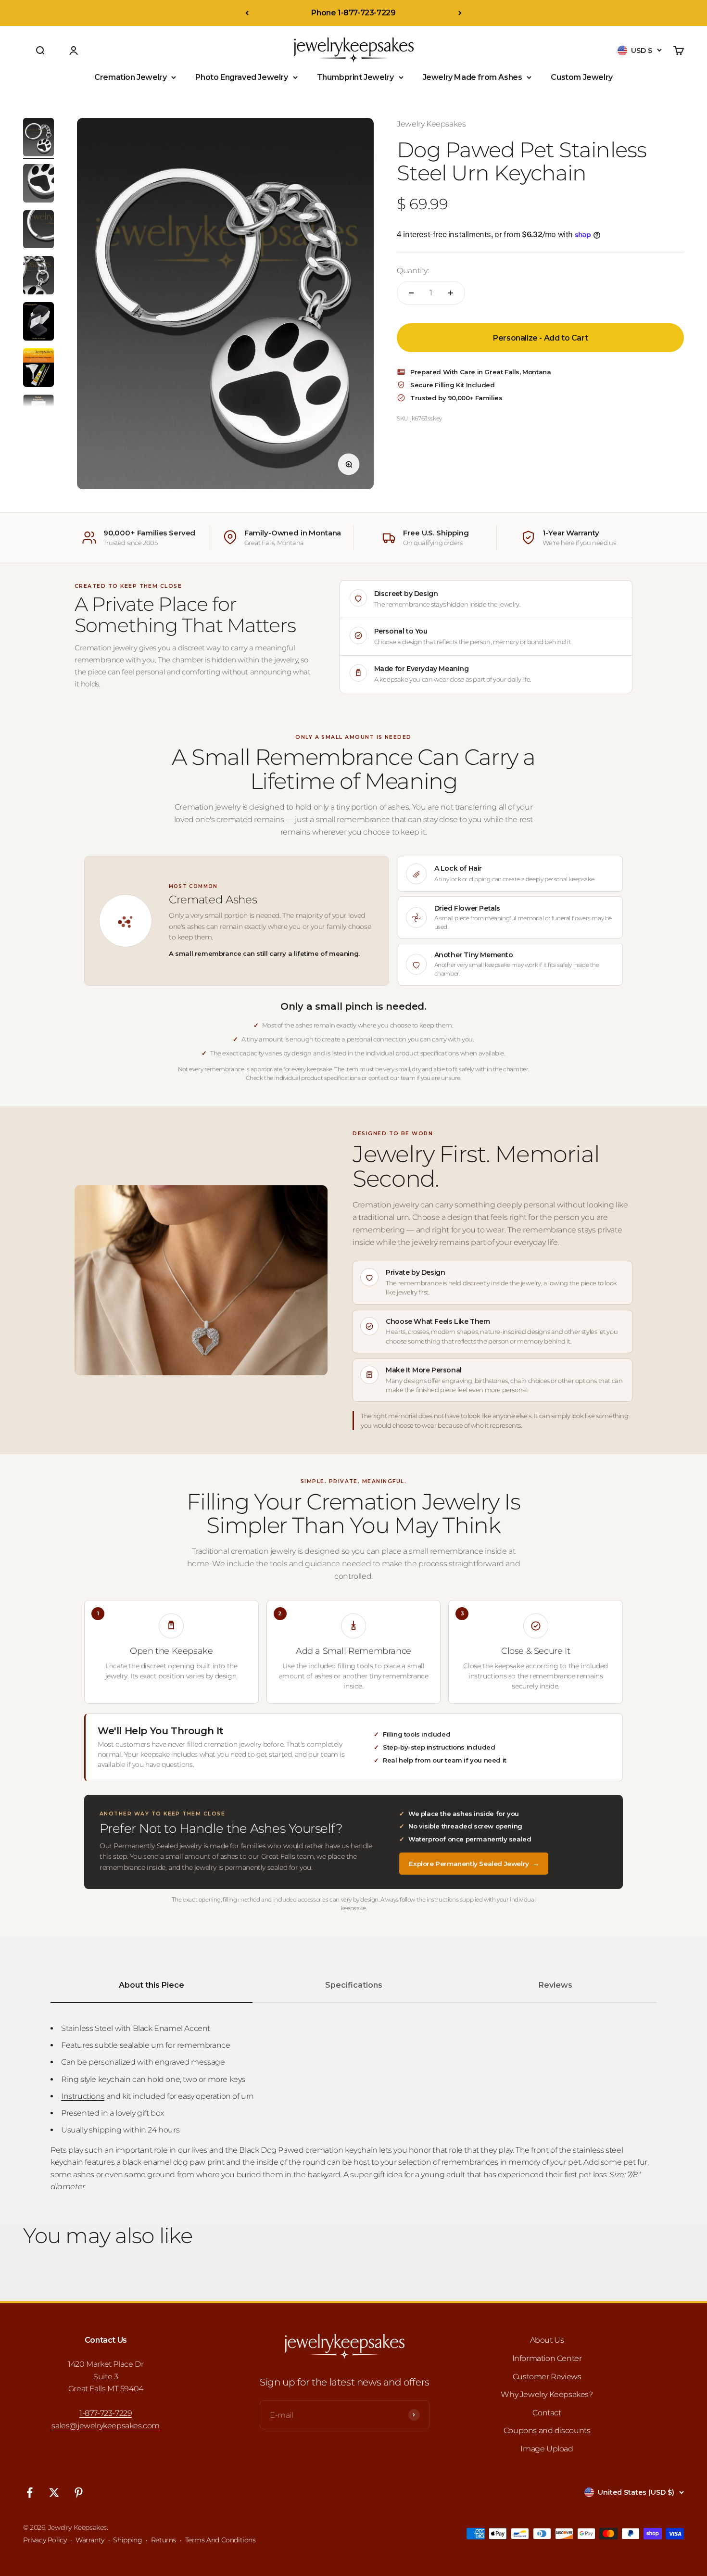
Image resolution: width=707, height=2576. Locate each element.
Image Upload (547, 2449)
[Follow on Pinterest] (79, 2493)
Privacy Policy (45, 2540)
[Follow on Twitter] (54, 2493)
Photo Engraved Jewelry (241, 77)
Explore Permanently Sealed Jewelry (474, 1864)
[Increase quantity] (451, 293)
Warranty (90, 2540)
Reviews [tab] (555, 1985)
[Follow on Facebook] (30, 2493)
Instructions (83, 2096)
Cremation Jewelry (130, 77)
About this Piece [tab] (151, 1985)
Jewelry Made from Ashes (473, 77)
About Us (547, 2340)
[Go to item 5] (38, 323)
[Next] (460, 13)
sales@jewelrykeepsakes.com (106, 2426)
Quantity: (413, 271)
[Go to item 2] (38, 185)
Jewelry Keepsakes (431, 124)
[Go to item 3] (38, 231)
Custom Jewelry (581, 77)
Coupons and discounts (547, 2430)
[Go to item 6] (38, 369)
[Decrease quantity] (411, 293)
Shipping (127, 2540)
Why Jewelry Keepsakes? (547, 2394)
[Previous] (247, 13)
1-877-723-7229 (106, 2413)
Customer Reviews (547, 2377)
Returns (164, 2540)
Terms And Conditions (221, 2540)
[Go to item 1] (38, 139)
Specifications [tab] (354, 1985)
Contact (547, 2413)
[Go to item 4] (38, 277)
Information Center (547, 2358)
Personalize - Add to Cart (540, 338)
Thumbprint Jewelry (355, 77)
